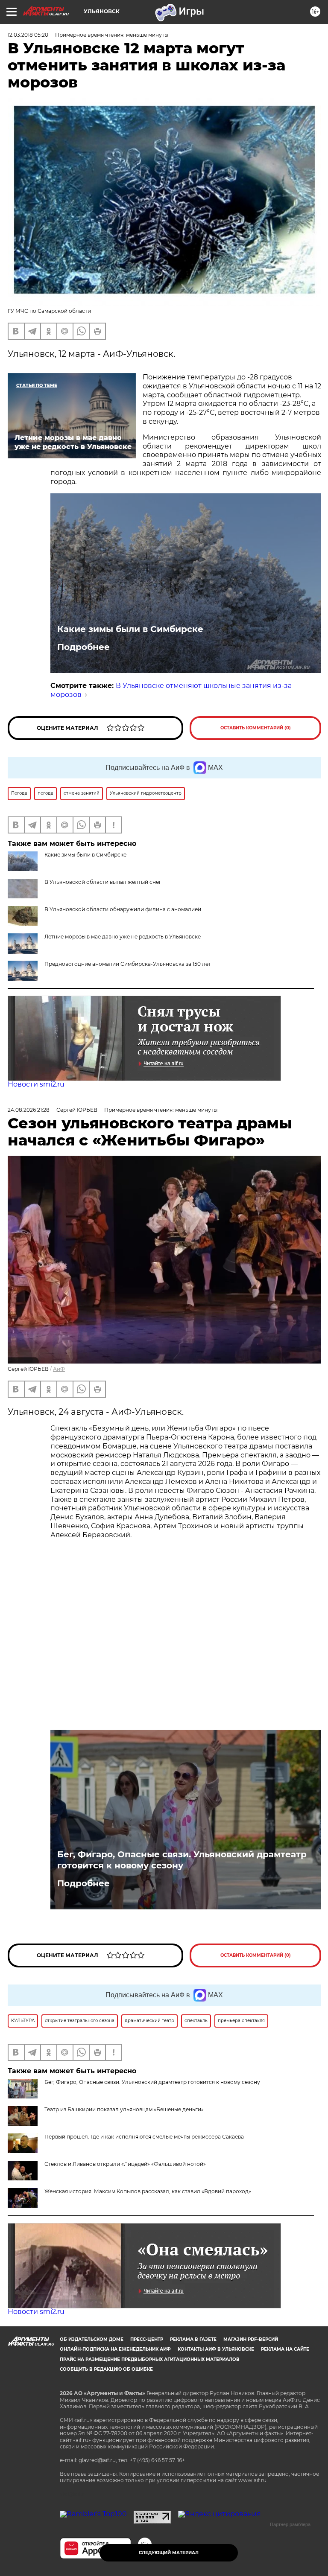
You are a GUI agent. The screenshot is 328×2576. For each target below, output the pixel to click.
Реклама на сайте (285, 2349)
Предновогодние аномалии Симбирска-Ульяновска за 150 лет (128, 964)
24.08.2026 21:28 (29, 1110)
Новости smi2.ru (36, 1084)
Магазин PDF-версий (251, 2339)
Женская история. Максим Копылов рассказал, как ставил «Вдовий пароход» (148, 2191)
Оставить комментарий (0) (256, 728)
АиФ (59, 1369)
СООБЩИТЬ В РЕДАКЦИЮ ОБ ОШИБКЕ (106, 2369)
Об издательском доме (92, 2339)
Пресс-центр (147, 2339)
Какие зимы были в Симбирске (130, 629)
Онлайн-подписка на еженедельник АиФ (115, 2349)
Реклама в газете (193, 2339)
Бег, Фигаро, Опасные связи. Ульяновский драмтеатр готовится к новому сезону (182, 1860)
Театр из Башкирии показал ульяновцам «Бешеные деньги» (124, 2109)
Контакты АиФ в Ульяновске (216, 2349)
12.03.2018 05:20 (28, 35)
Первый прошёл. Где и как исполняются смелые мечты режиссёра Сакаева (144, 2137)
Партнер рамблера (290, 2524)
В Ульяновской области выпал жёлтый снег (103, 882)
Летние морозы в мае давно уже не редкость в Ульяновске (123, 937)
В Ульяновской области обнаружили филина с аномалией (123, 909)
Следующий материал (169, 2553)
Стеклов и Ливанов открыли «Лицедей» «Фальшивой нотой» (125, 2164)
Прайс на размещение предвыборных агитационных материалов (150, 2359)
